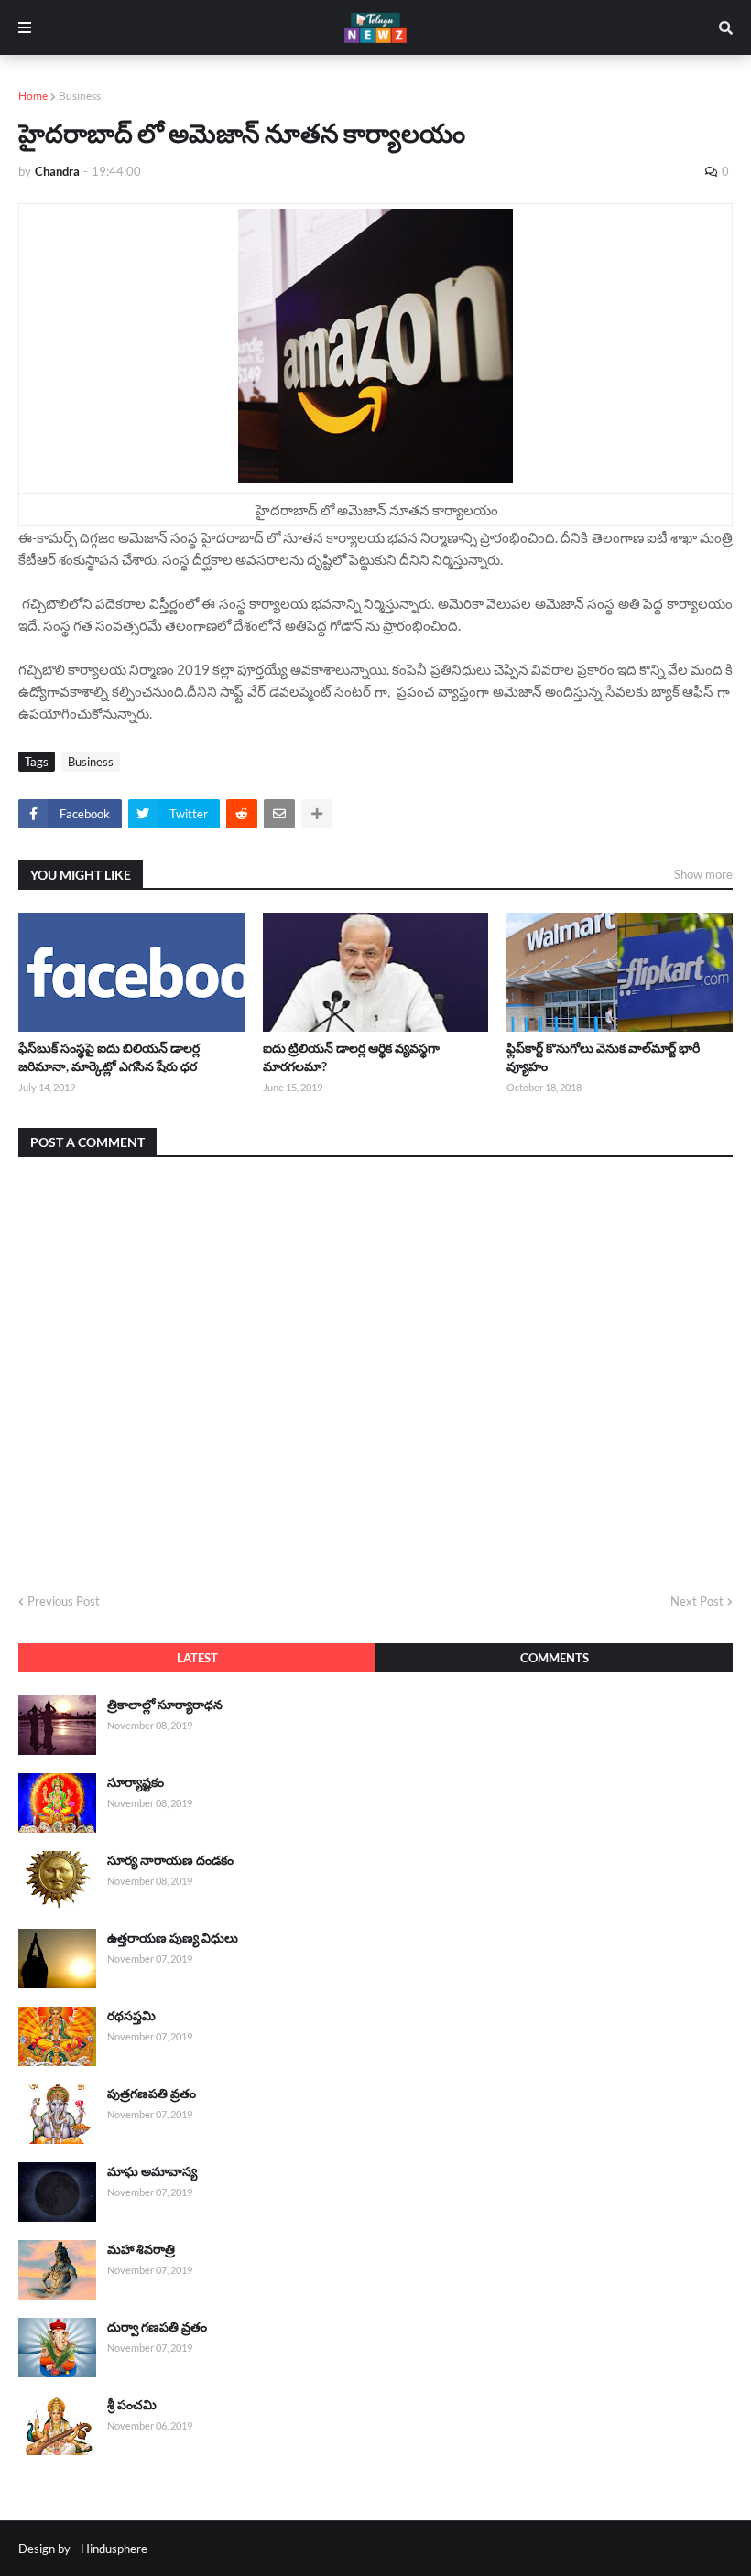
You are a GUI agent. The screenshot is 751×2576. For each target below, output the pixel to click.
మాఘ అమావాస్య (152, 2171)
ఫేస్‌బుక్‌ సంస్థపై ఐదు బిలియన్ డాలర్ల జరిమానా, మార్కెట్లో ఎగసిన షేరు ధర (109, 1057)
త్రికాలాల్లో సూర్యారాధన (165, 1704)
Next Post (697, 1601)
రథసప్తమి (131, 2015)
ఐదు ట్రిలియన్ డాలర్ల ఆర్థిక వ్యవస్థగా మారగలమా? (351, 1057)
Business (80, 96)
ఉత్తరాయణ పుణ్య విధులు (173, 1937)
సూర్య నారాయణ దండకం (170, 1860)
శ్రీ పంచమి (132, 2404)
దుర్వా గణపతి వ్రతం (157, 2327)
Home (33, 96)
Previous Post (64, 1601)
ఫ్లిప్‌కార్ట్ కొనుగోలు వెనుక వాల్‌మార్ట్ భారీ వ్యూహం (603, 1057)
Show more (703, 874)
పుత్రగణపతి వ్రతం (152, 2093)
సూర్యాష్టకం (136, 1782)
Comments (555, 1658)
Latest (197, 1658)
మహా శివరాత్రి (141, 2249)
